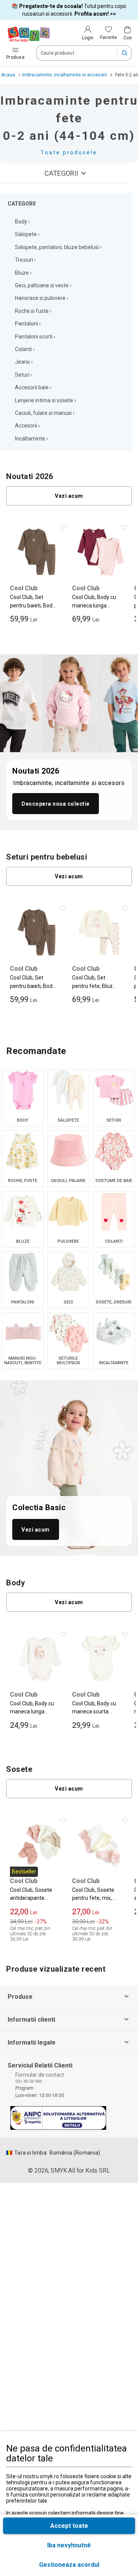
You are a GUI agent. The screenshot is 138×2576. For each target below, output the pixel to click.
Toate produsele (69, 152)
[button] (69, 2565)
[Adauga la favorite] (65, 530)
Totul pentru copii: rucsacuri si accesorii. (69, 10)
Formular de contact (40, 2075)
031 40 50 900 (29, 2081)
